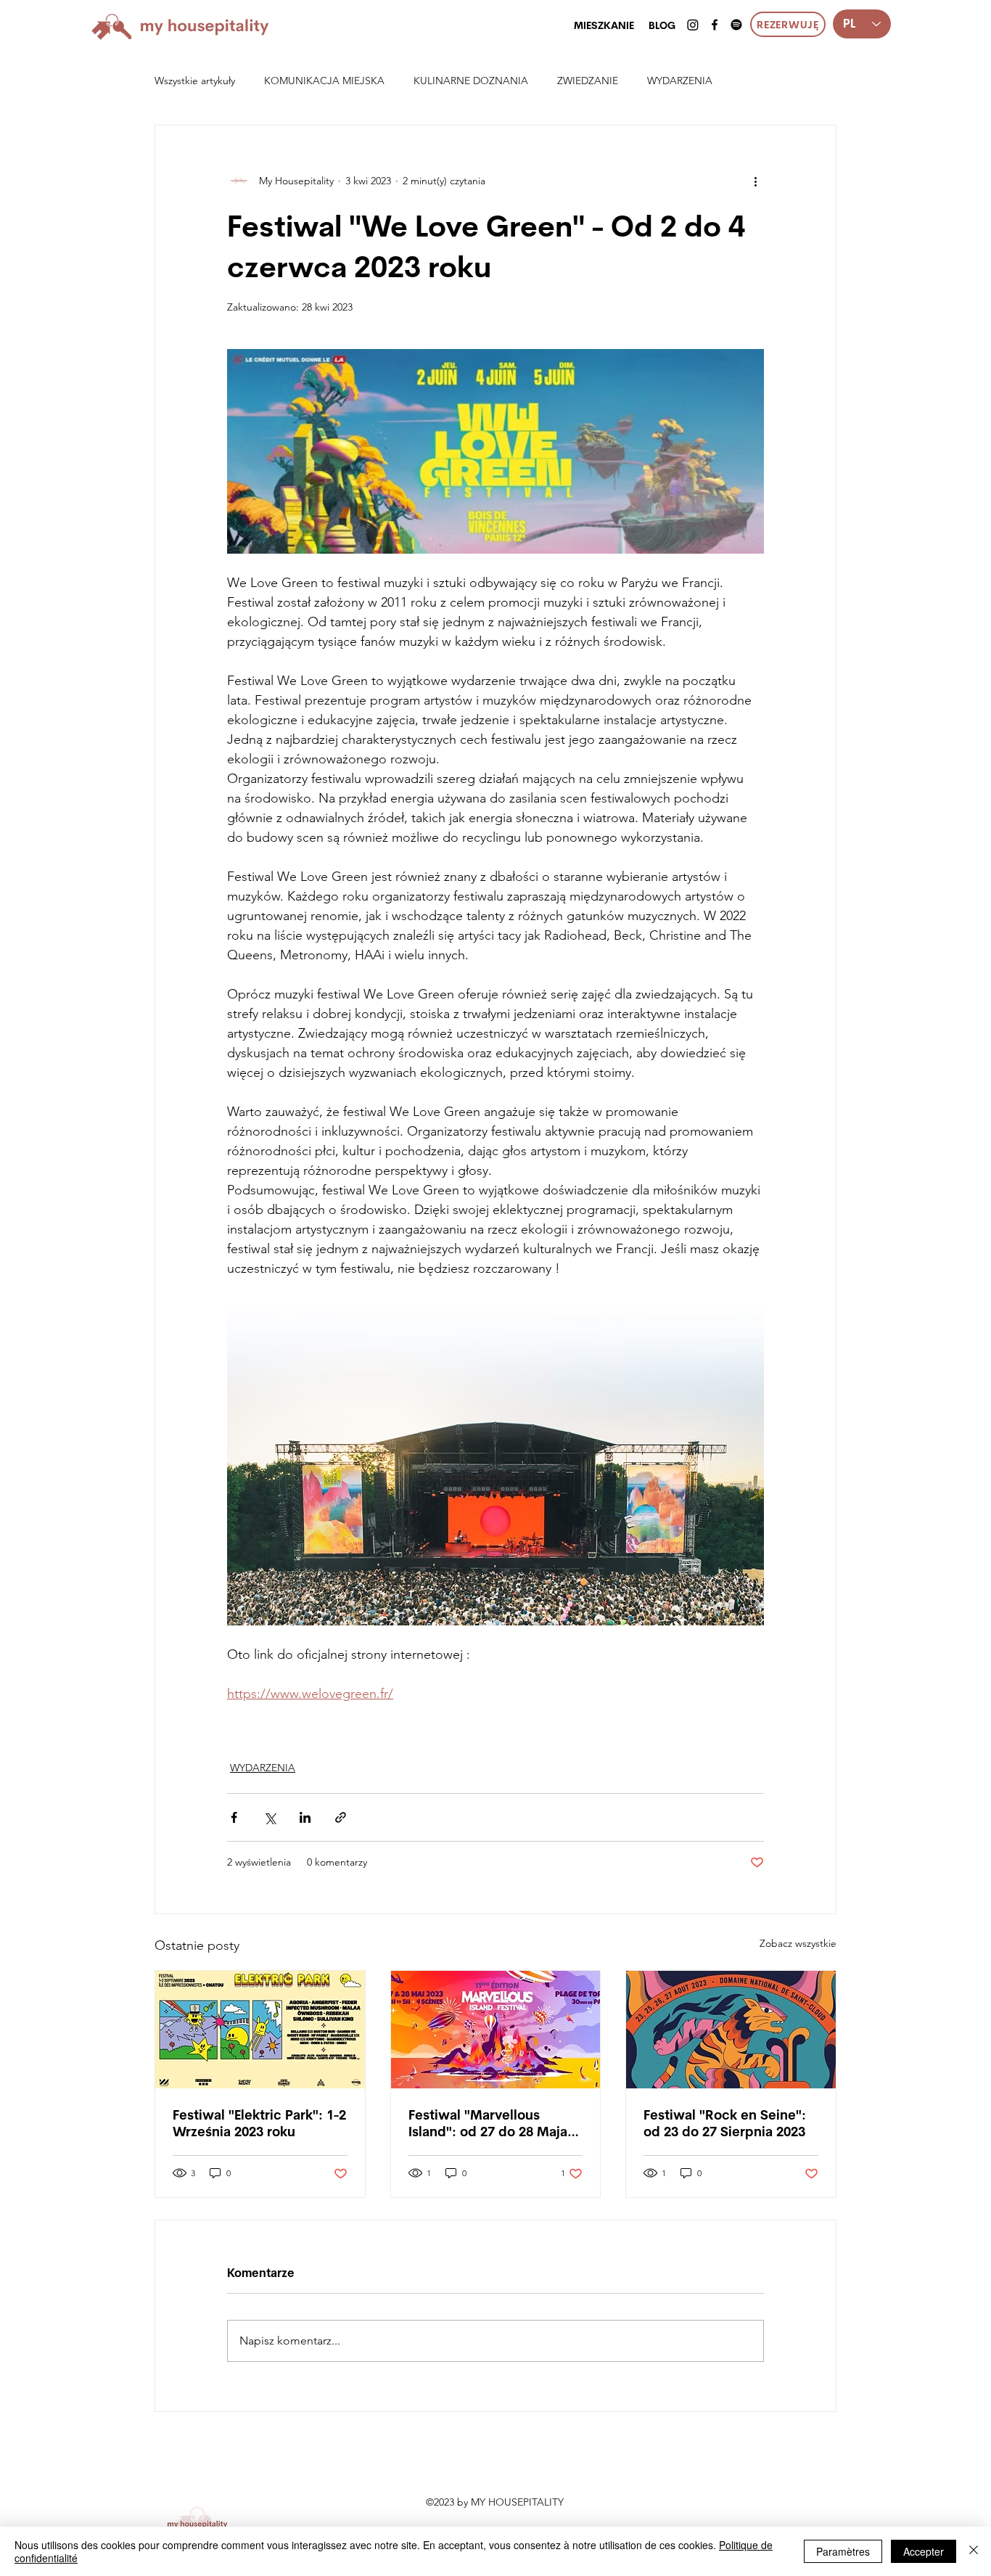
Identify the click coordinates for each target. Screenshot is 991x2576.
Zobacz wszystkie (798, 1943)
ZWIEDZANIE (588, 81)
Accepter (924, 2551)
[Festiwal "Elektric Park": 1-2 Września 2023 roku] (260, 2030)
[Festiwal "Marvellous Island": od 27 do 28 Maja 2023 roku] (496, 2030)
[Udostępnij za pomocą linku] (341, 1817)
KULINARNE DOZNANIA (471, 81)
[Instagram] (693, 25)
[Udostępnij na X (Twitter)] (270, 1817)
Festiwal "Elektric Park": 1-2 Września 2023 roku (259, 2123)
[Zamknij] (974, 2551)
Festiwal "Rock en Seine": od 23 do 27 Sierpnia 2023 (725, 2123)
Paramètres (843, 2551)
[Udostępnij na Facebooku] (234, 1817)
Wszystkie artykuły (195, 81)
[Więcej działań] (755, 181)
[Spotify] (736, 25)
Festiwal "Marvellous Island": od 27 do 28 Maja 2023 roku (488, 2123)
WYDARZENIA (680, 81)
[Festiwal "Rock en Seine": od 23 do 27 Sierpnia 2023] (731, 2030)
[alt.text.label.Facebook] (715, 25)
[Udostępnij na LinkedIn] (305, 1817)
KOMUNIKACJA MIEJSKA (324, 81)
